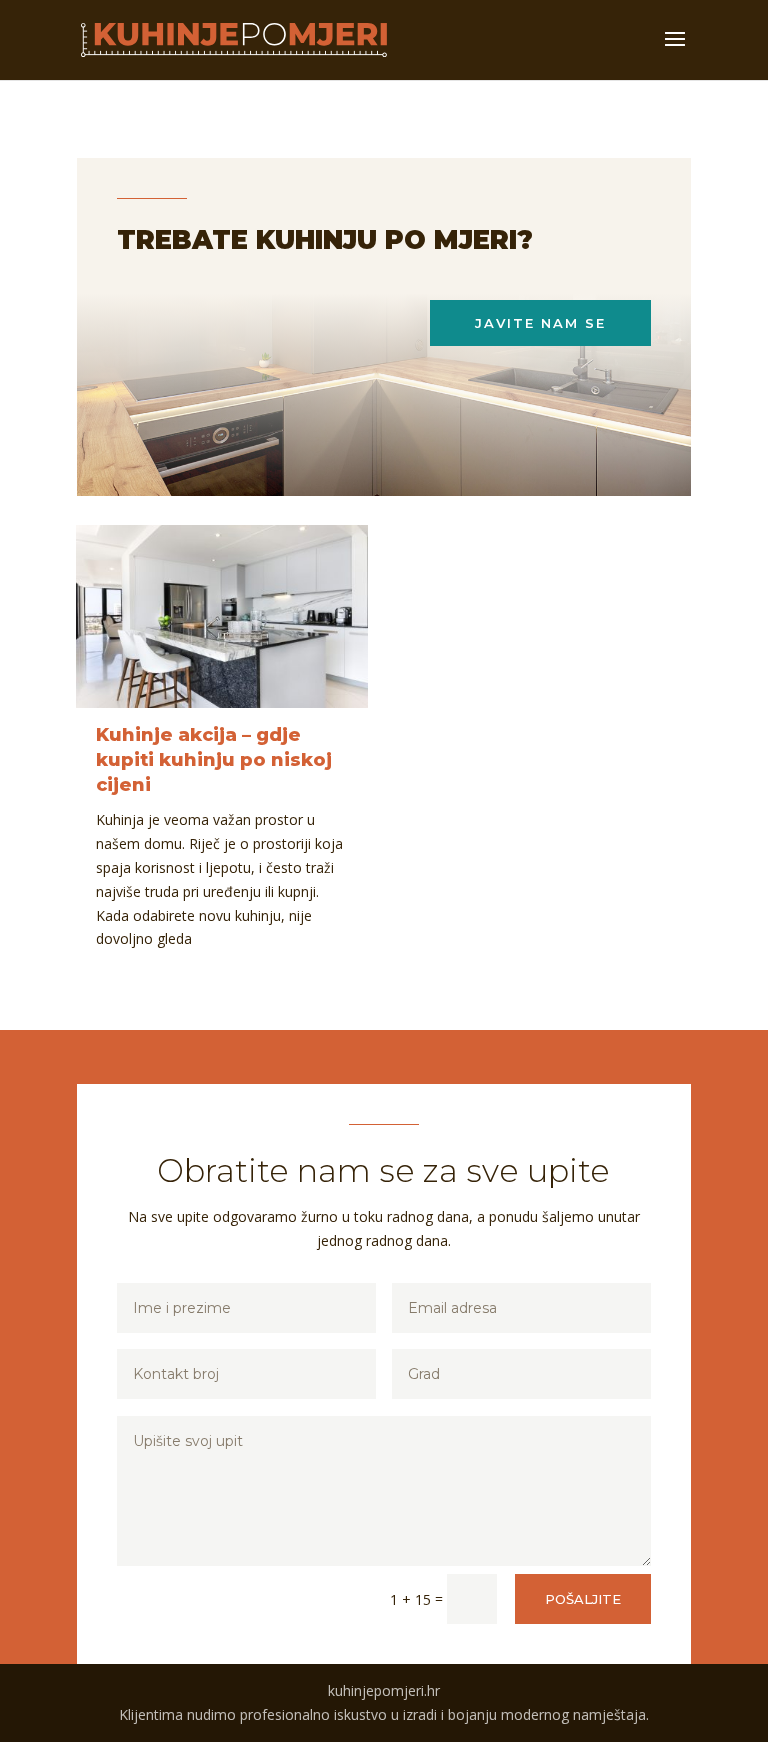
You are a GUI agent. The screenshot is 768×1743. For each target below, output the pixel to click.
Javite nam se (540, 323)
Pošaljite (583, 1599)
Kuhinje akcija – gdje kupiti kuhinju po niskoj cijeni (214, 760)
